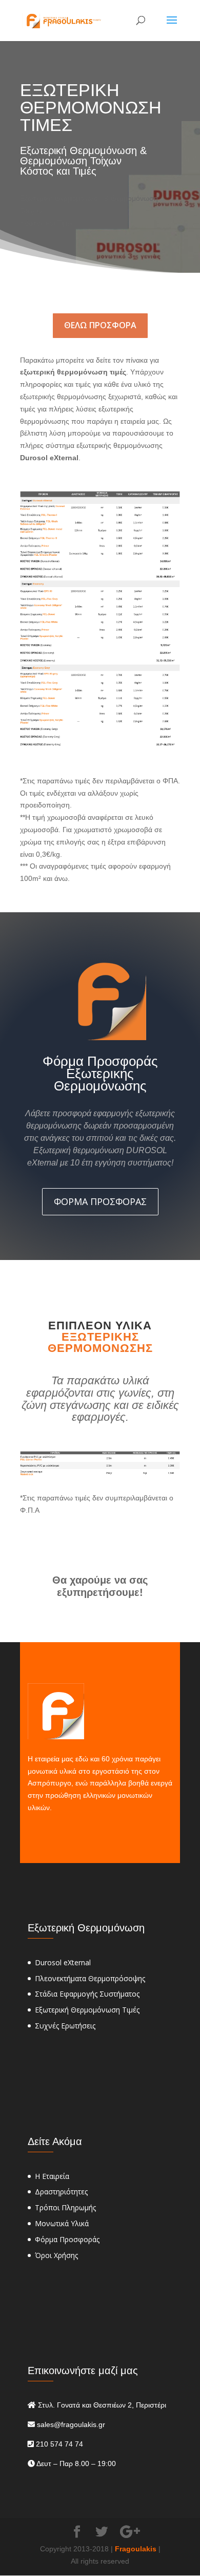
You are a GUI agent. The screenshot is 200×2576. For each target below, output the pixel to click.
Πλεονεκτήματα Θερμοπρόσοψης (90, 1978)
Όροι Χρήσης (56, 2255)
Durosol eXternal (63, 1962)
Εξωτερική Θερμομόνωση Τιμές (87, 2010)
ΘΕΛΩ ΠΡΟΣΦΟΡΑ (100, 325)
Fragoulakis (136, 2549)
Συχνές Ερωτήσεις (65, 2026)
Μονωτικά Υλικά (62, 2223)
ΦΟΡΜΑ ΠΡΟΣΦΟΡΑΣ (100, 1201)
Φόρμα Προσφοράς (67, 2239)
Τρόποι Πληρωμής (65, 2207)
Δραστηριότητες (61, 2192)
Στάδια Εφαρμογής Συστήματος (87, 1994)
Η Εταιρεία (52, 2176)
